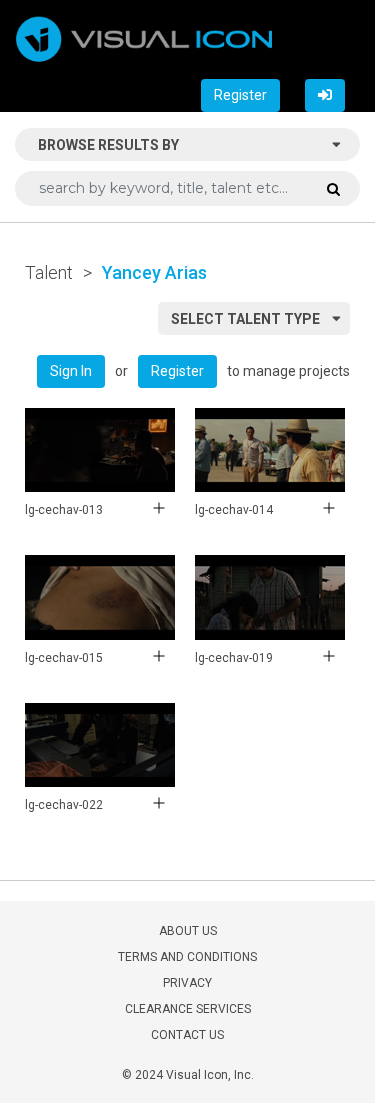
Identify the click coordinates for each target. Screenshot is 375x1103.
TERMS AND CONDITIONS (187, 957)
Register (240, 95)
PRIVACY (187, 983)
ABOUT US (188, 931)
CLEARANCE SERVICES (188, 1009)
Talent (49, 272)
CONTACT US (187, 1035)
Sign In (71, 371)
